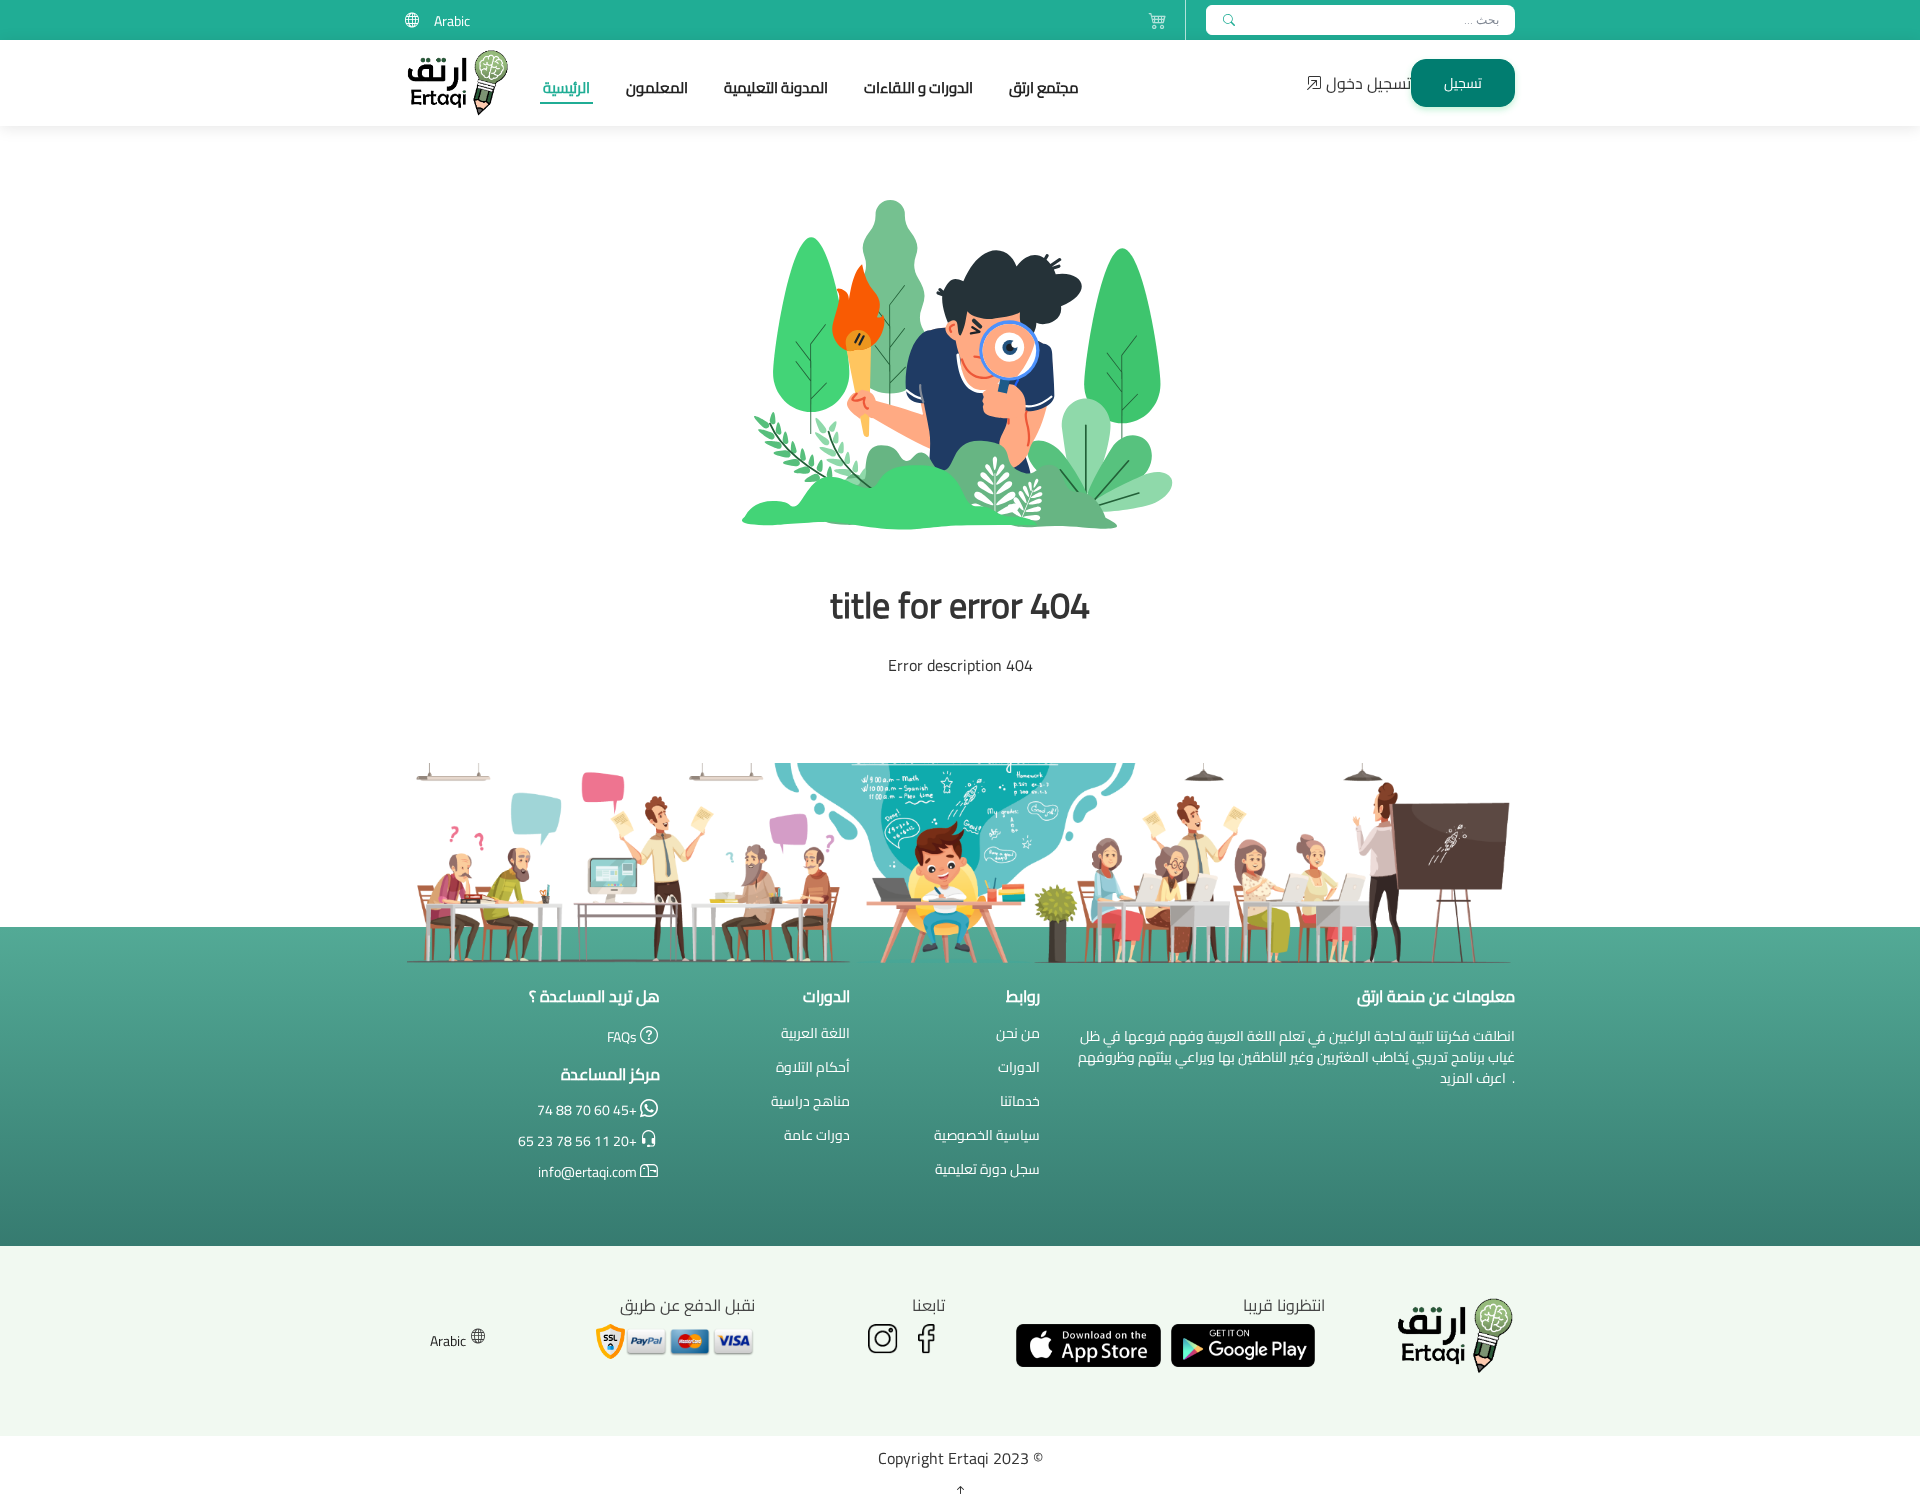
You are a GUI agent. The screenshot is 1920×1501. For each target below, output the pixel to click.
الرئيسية (566, 88)
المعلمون (657, 88)
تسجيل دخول (1366, 83)
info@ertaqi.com (587, 1170)
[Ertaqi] (1229, 20)
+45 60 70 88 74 (588, 1108)
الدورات (1019, 1067)
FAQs (623, 1035)
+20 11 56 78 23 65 (579, 1139)
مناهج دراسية (810, 1101)
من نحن (1018, 1033)
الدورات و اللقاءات (918, 88)
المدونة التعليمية (776, 88)
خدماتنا (1020, 1101)
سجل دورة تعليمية (987, 1169)
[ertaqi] (457, 83)
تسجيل (1463, 83)
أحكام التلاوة (813, 1067)
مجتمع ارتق (1044, 88)
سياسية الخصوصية (987, 1135)
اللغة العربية (815, 1033)
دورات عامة (817, 1135)
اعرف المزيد (1473, 1078)
